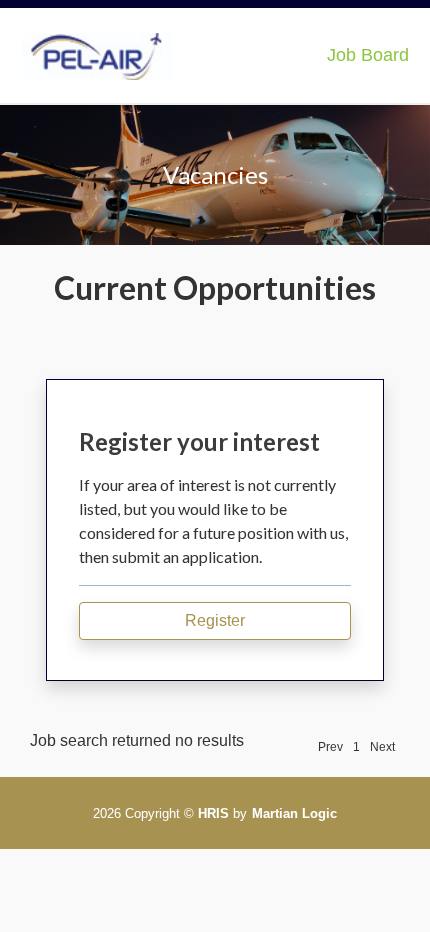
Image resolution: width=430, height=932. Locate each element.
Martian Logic (294, 813)
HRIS (213, 813)
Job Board (368, 55)
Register (215, 620)
